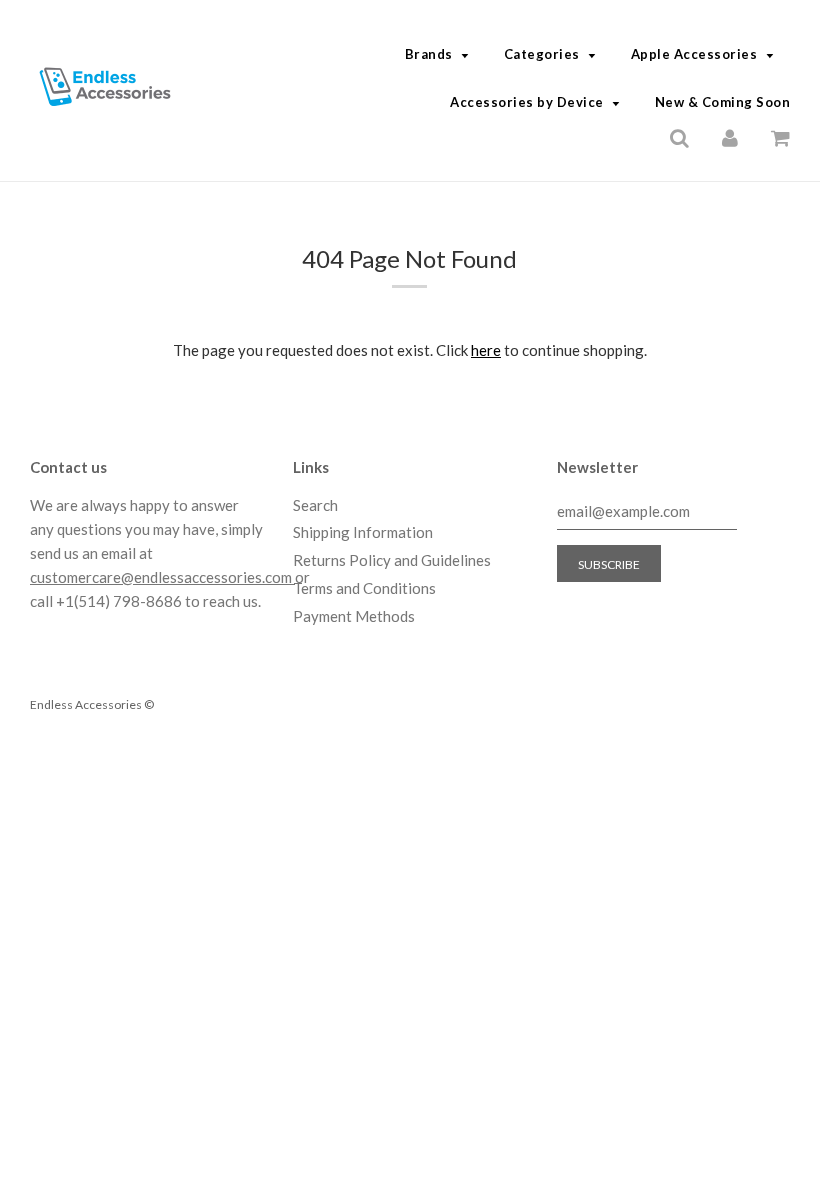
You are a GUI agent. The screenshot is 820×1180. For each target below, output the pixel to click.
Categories (542, 54)
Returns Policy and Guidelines (392, 560)
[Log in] (730, 136)
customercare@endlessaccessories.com (162, 577)
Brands (429, 54)
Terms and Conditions (364, 588)
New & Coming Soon (723, 102)
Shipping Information (363, 532)
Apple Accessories (694, 54)
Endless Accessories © (92, 704)
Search (315, 505)
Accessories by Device (527, 102)
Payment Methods (354, 616)
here (486, 350)
